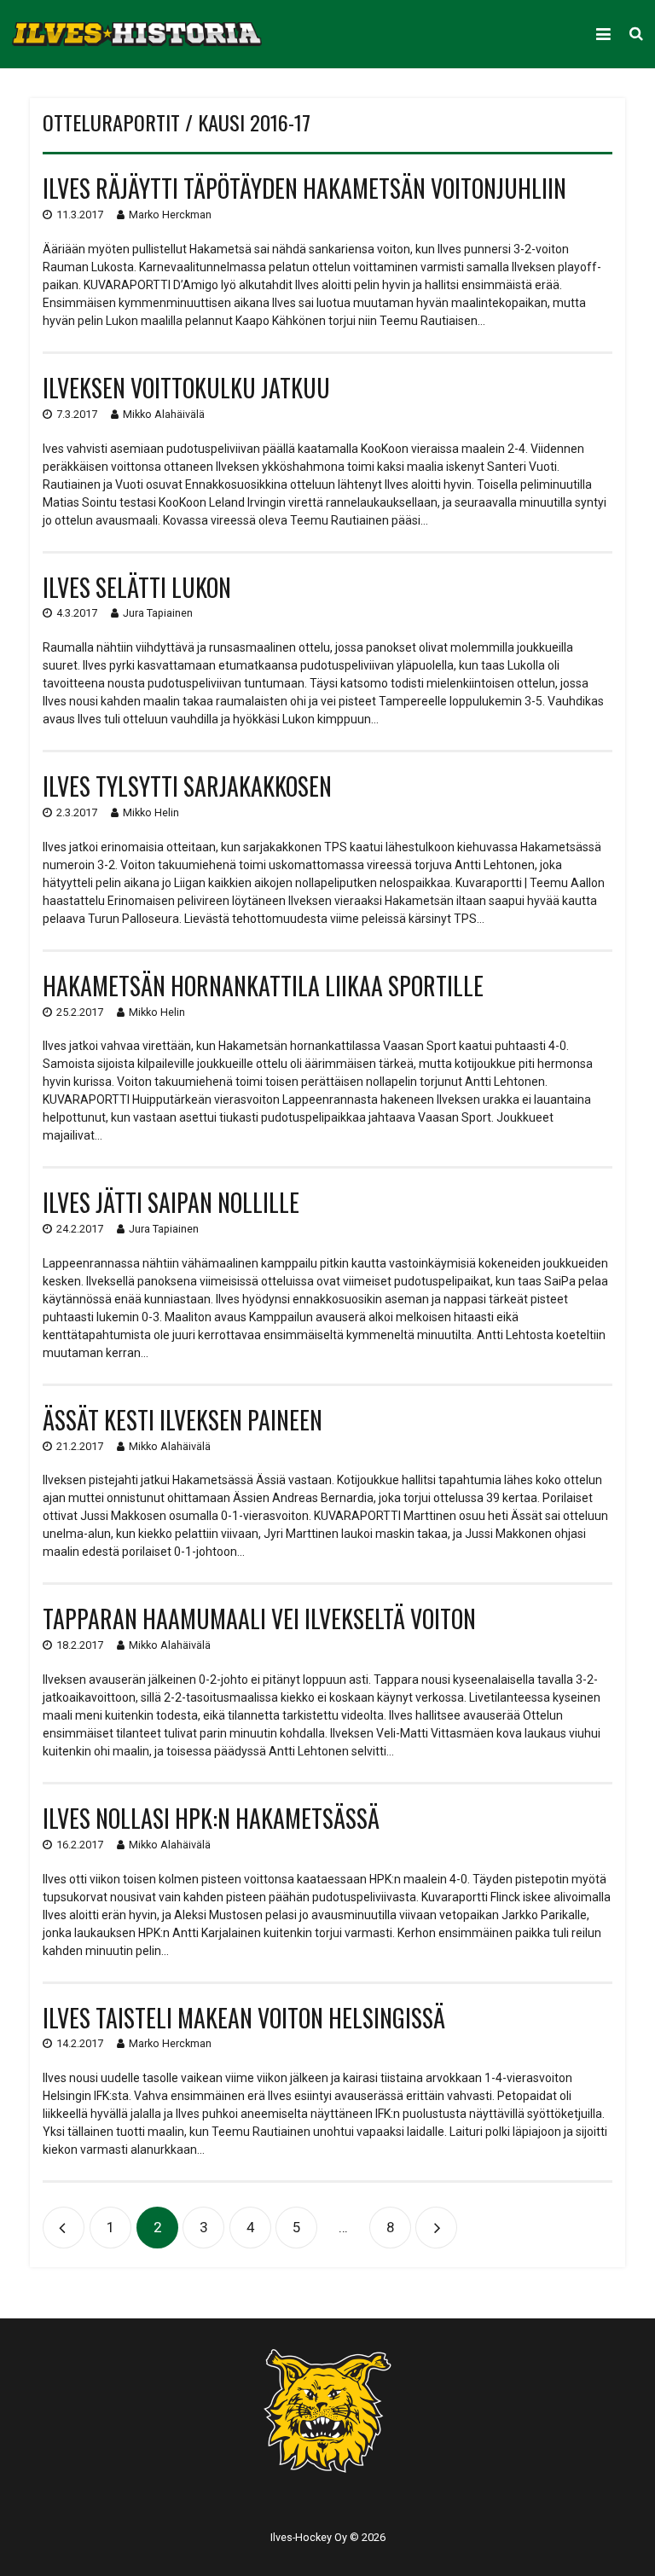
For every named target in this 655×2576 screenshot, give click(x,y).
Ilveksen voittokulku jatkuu (186, 388)
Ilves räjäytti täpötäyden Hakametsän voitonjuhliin (304, 188)
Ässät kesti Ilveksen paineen (183, 1420)
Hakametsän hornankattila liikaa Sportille (263, 986)
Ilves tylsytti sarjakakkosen (187, 786)
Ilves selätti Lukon (137, 587)
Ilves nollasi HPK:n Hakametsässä (211, 1818)
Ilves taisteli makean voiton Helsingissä (244, 2018)
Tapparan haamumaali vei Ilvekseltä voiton (259, 1619)
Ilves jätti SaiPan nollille (171, 1202)
